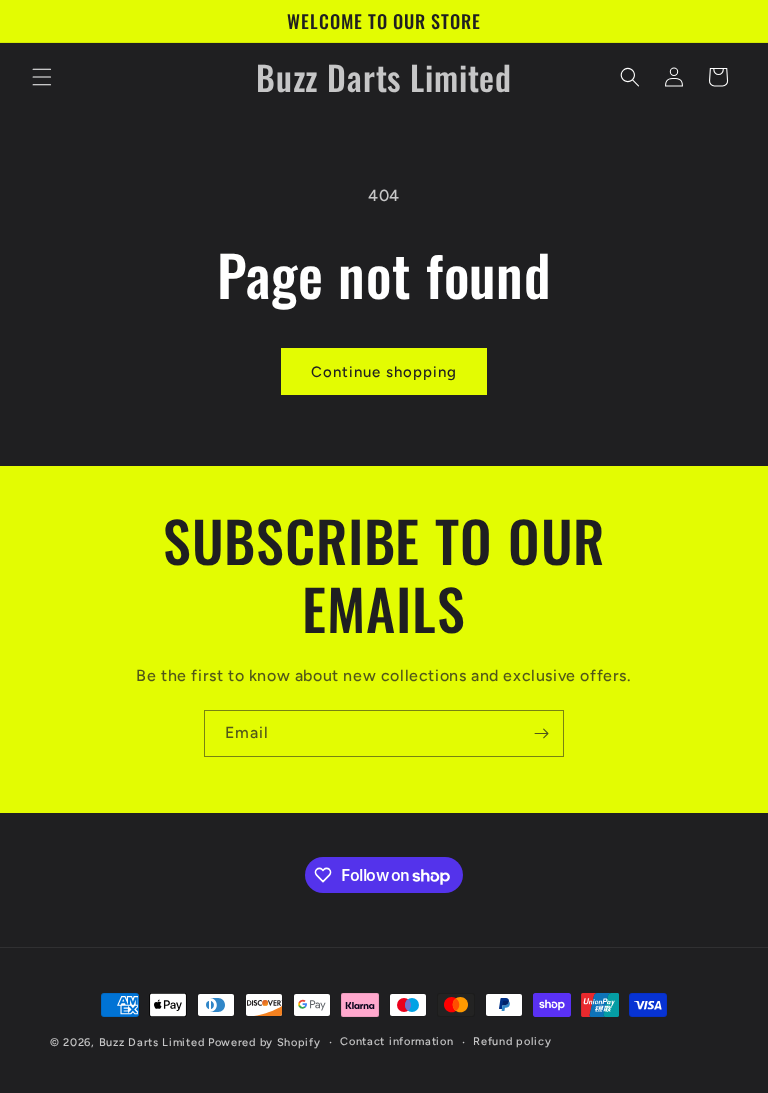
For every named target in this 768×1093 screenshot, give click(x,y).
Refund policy (512, 1041)
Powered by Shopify (264, 1042)
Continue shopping (384, 372)
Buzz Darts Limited (152, 1042)
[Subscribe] (541, 733)
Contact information (396, 1041)
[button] (42, 77)
